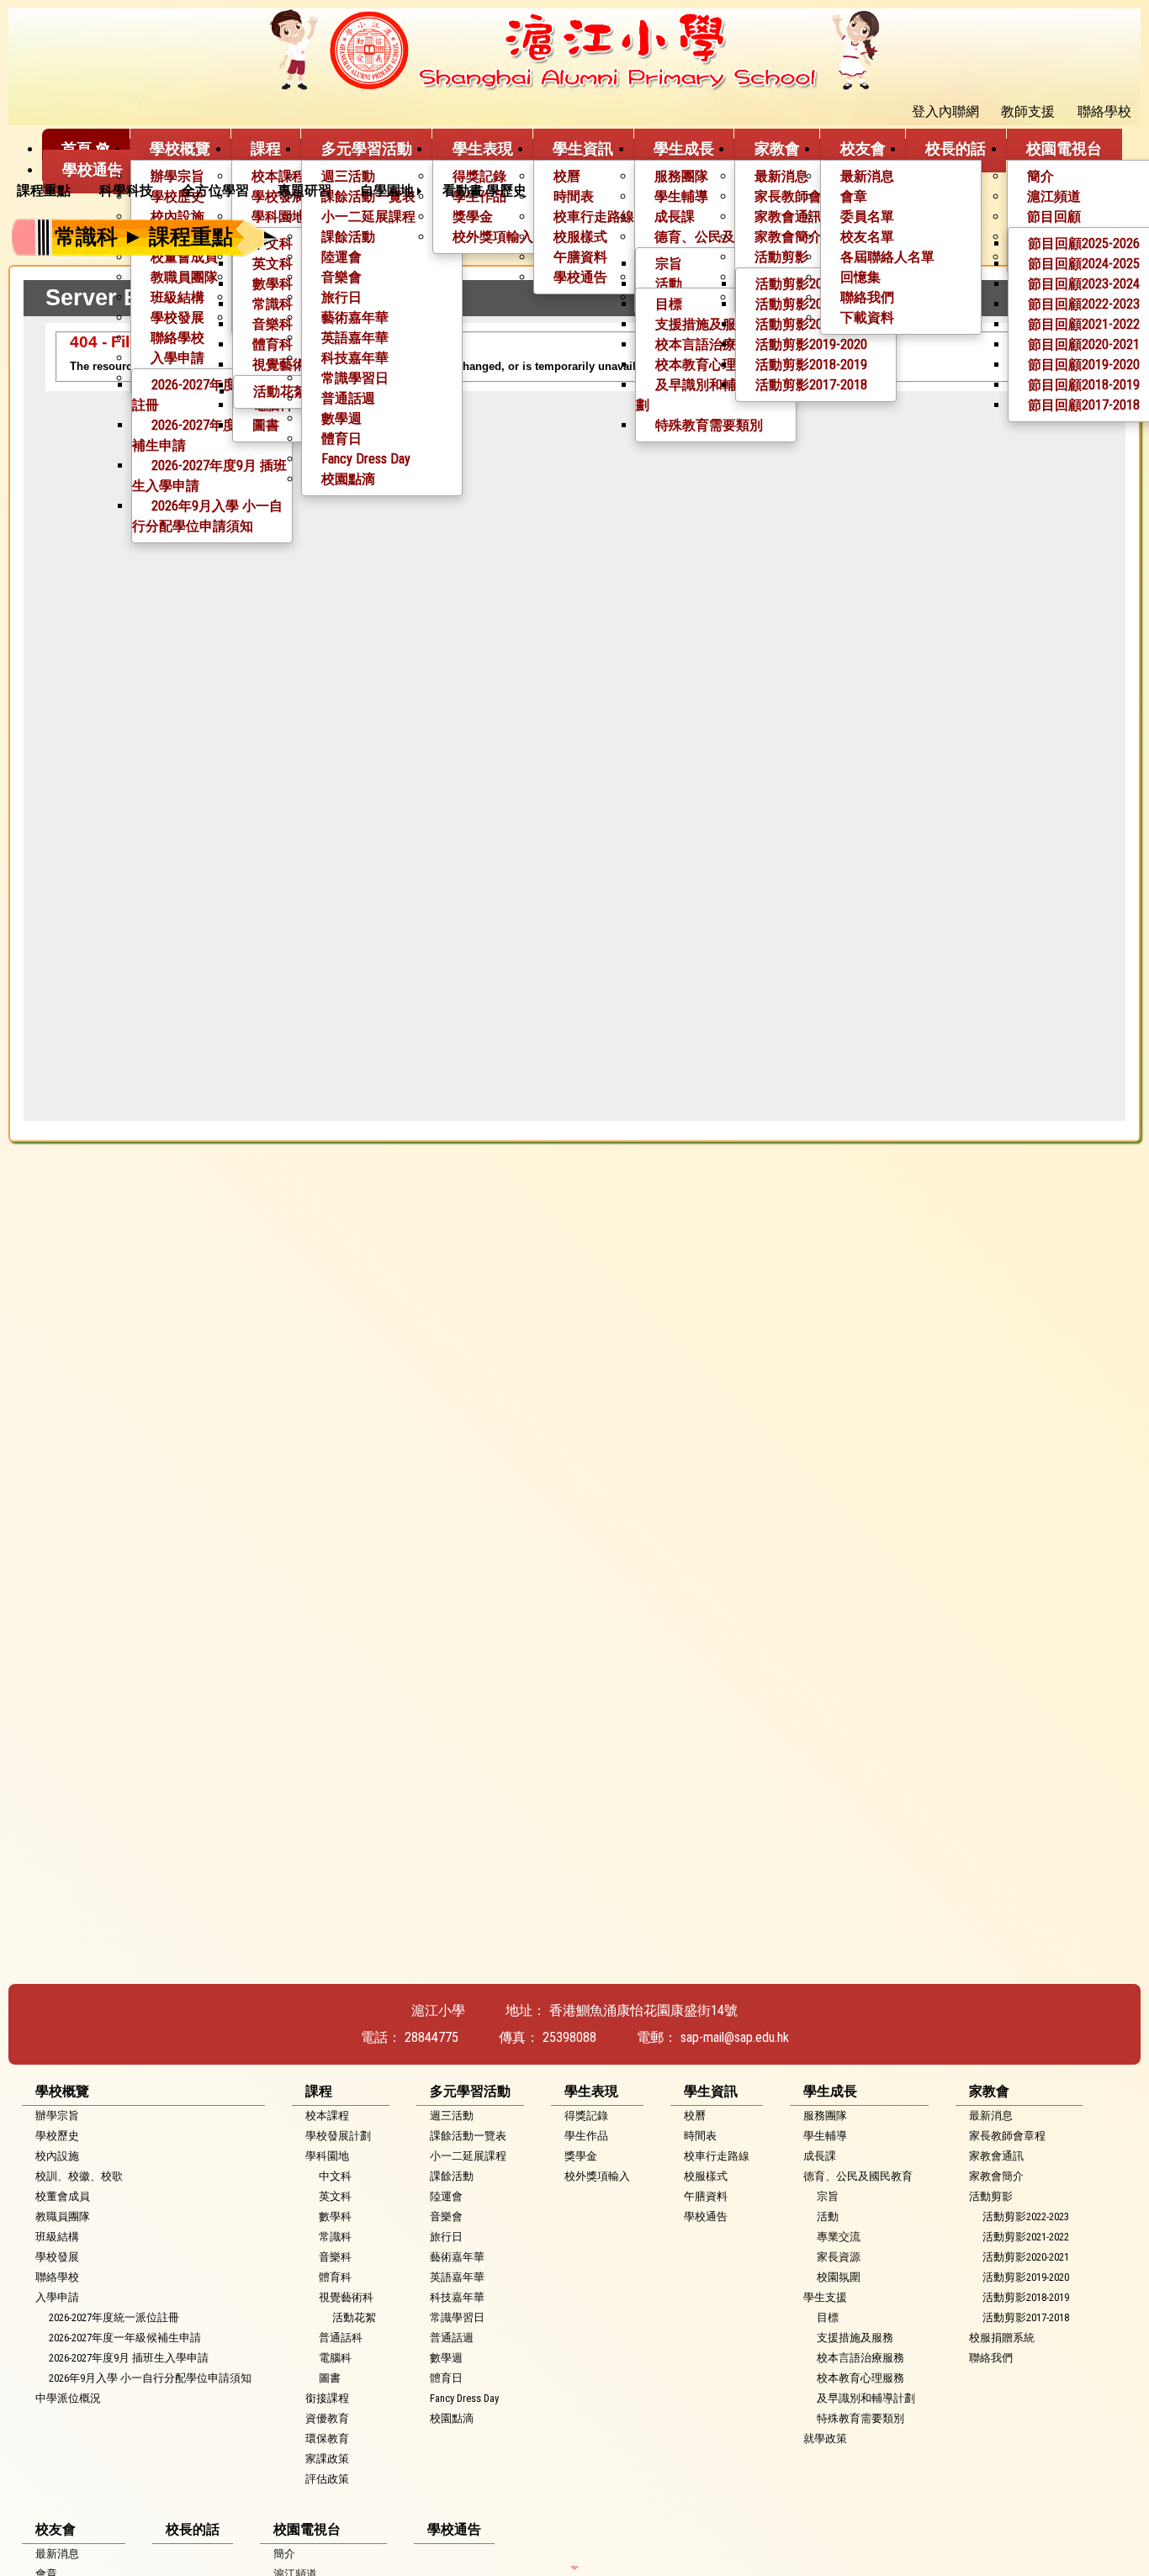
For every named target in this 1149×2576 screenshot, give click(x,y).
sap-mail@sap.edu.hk (735, 2037)
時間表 (574, 196)
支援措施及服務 (702, 324)
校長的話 (956, 148)
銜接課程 (327, 2398)
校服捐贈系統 (1002, 2338)
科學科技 (126, 190)
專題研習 (304, 190)
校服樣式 (706, 2176)
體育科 (273, 344)
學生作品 (586, 2136)
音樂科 (273, 324)
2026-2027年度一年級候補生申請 (211, 435)
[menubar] (278, 191)
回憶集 (860, 277)
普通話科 (341, 2338)
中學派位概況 (68, 2398)
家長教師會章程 (802, 196)
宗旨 (669, 264)
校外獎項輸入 (597, 2176)
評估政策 (327, 2479)
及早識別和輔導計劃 (699, 395)
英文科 (273, 264)
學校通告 (580, 277)
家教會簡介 (996, 2176)
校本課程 (278, 176)
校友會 (863, 148)
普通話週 (348, 398)
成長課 (820, 2156)
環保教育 (327, 2438)
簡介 (1040, 176)
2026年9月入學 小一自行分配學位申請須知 (207, 516)
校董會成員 (63, 2196)
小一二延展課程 (468, 2156)
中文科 (335, 2176)
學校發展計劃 (338, 2136)
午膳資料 (706, 2196)
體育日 (342, 439)
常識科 (273, 304)
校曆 (567, 176)
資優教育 (327, 2418)
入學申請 (177, 358)
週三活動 (348, 176)
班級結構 (177, 297)
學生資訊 (583, 148)
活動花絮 (280, 391)
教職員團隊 (184, 277)
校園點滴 (348, 479)
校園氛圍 (839, 2277)
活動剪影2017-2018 (811, 385)
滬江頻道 (1054, 196)
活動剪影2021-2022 (811, 304)
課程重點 (44, 190)
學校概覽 (180, 148)
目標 (669, 304)
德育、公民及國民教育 (858, 2176)
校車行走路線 (717, 2156)
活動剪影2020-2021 (811, 324)
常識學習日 (355, 378)
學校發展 (177, 317)
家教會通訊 (996, 2156)
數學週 (342, 418)
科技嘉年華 (355, 358)
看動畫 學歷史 (484, 190)
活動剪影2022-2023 (811, 284)
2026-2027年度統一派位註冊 (211, 395)
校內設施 (57, 2156)
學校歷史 (57, 2136)
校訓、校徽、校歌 (79, 2176)
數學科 (273, 284)
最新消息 (781, 176)
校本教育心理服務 (709, 365)
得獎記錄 (479, 176)
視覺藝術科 (346, 2297)
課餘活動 (452, 2176)
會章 (854, 196)
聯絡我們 (867, 297)
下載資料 (867, 317)
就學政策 (825, 2438)
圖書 (266, 425)
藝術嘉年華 (355, 317)
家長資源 (839, 2257)
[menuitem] (50, 191)
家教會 (777, 148)
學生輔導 (681, 196)
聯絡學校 (177, 338)
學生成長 (684, 148)
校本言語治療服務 (709, 344)
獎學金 (581, 2156)
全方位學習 (215, 190)
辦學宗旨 (177, 176)
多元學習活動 (367, 148)
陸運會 (446, 2196)
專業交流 (839, 2237)
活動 (669, 284)
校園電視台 (1064, 148)
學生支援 (825, 2297)
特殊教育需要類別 (709, 425)
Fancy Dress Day (366, 459)
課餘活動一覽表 (468, 2136)
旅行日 (342, 297)
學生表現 (483, 148)
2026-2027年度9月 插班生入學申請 (209, 476)
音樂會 (342, 277)
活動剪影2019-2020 (811, 344)
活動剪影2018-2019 (811, 365)
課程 (266, 148)
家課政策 (327, 2459)
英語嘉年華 (355, 338)
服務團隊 (681, 176)
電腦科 (335, 2358)
